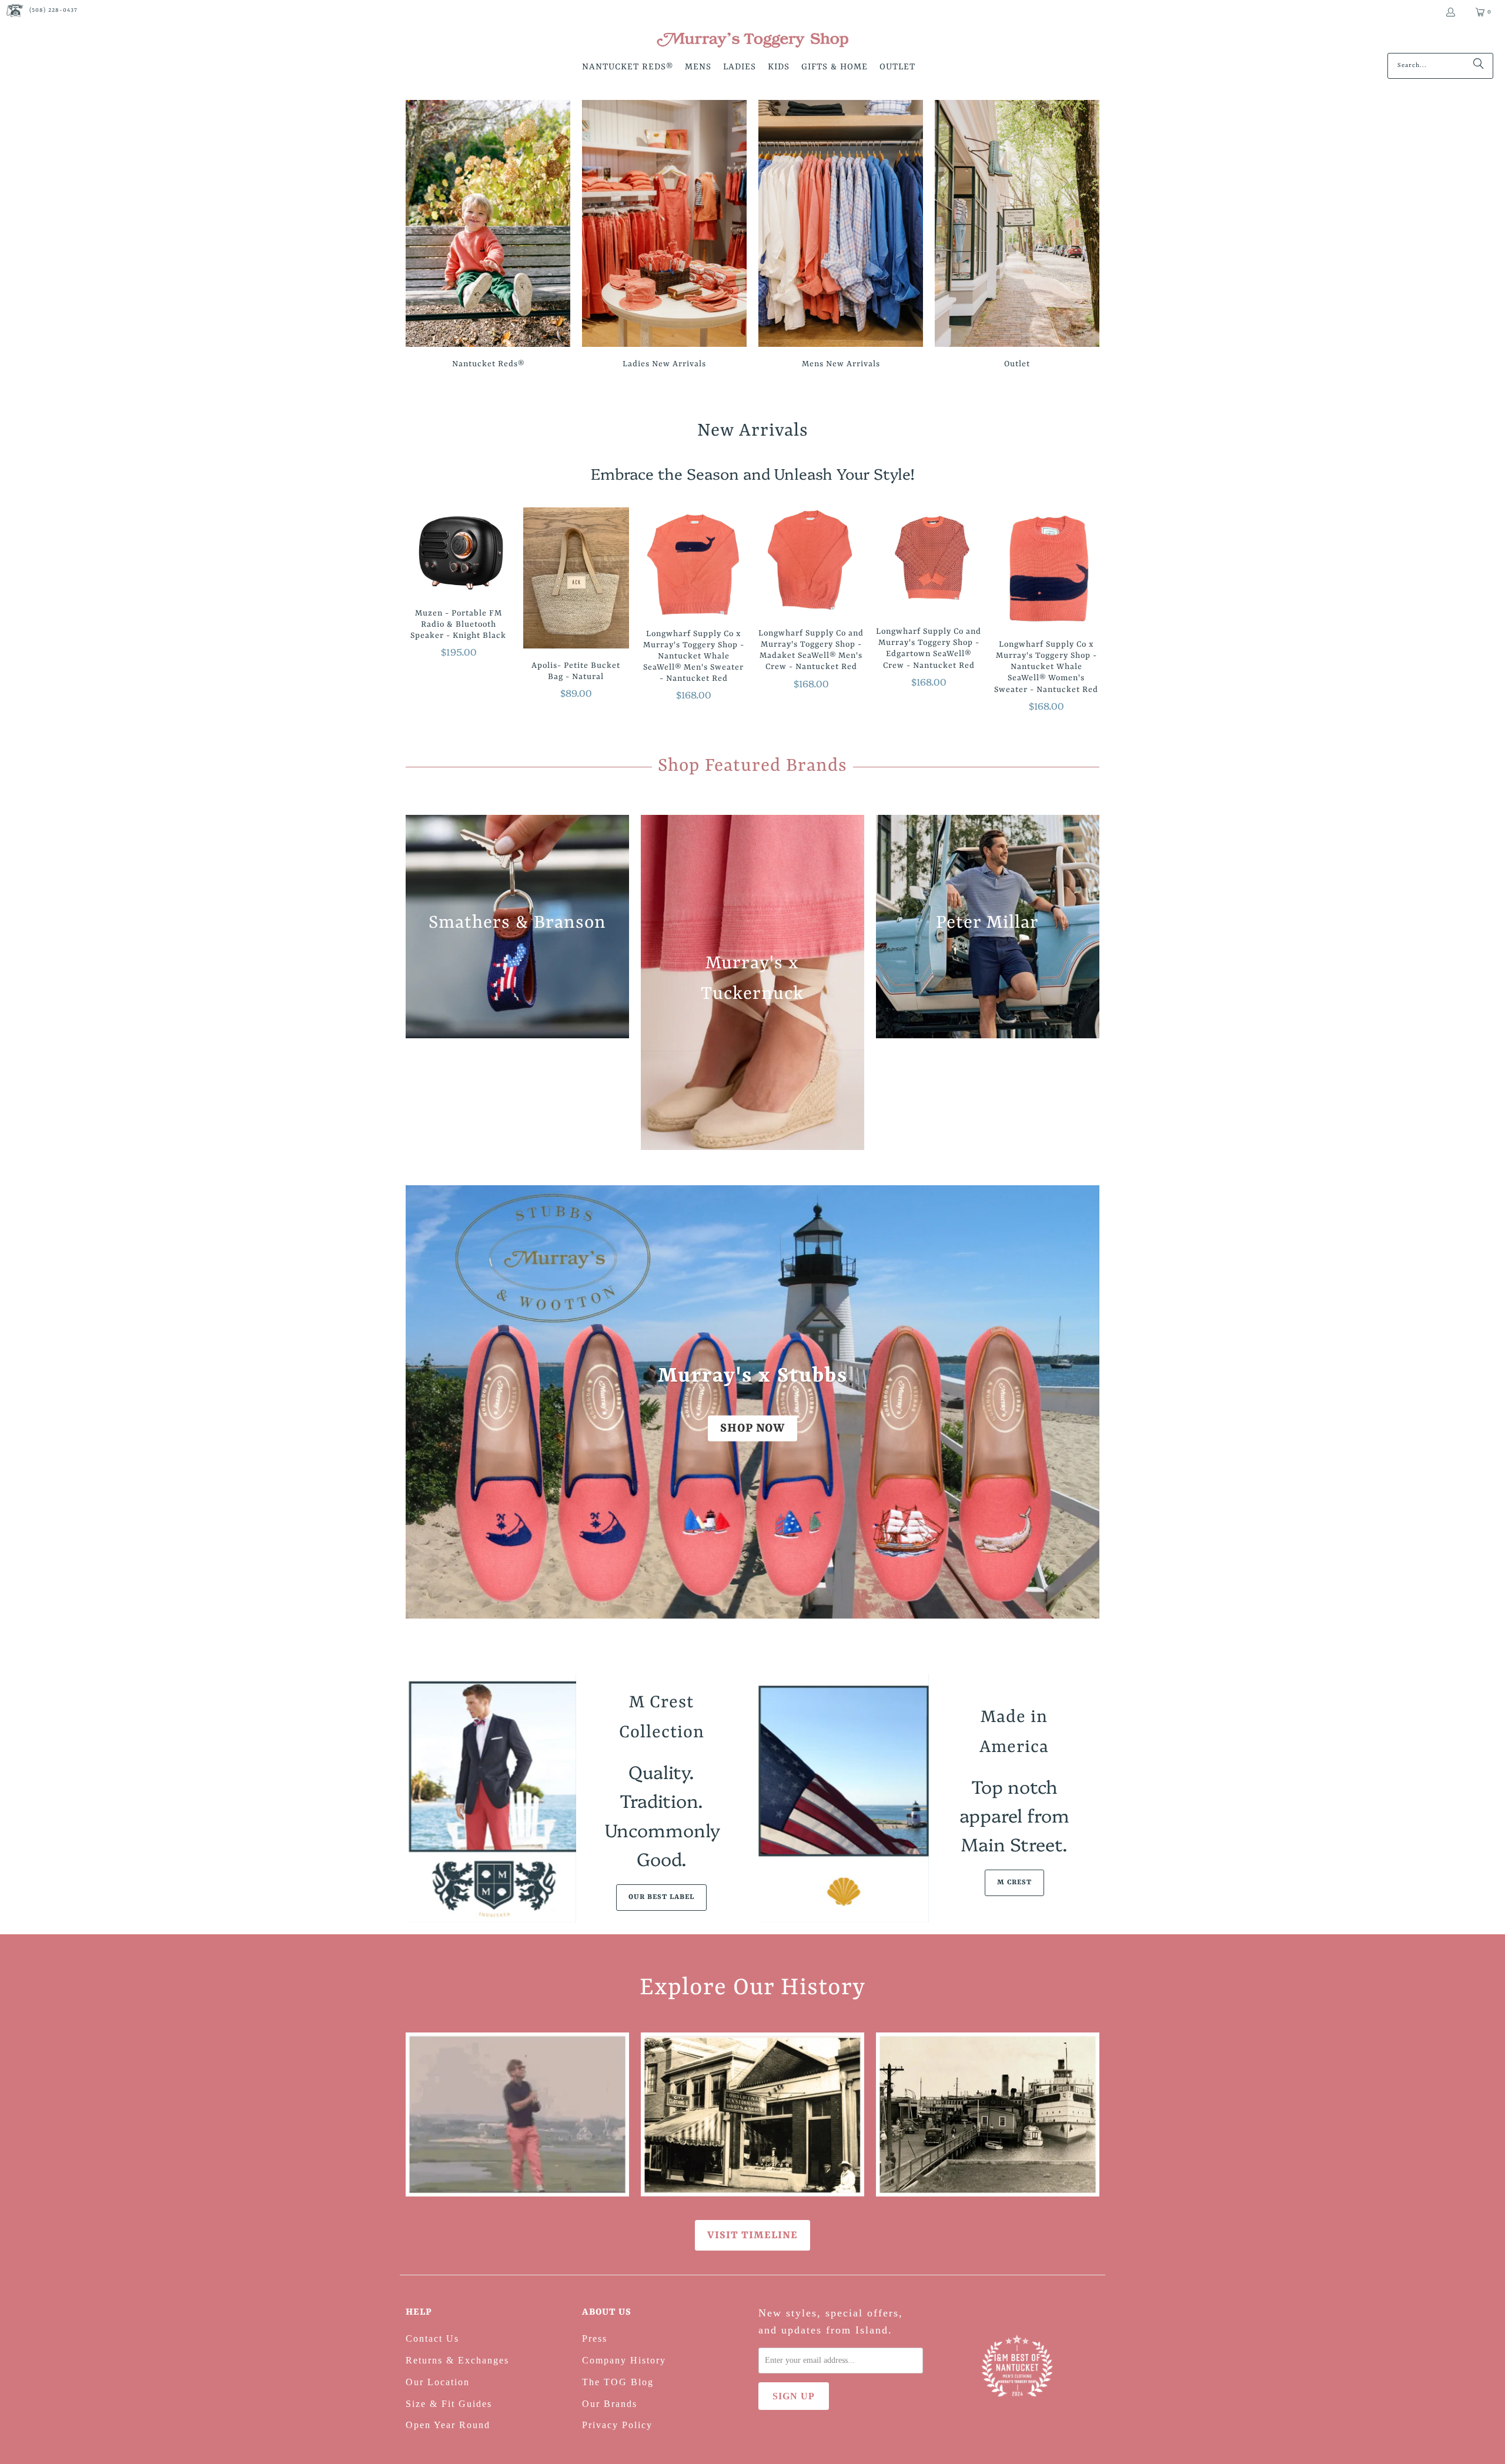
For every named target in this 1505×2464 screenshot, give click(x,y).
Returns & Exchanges (457, 2360)
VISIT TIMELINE (752, 2235)
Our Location (438, 2382)
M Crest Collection (662, 1718)
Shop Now (752, 1428)
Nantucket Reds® (488, 236)
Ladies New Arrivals (664, 236)
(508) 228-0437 (53, 10)
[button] (628, 68)
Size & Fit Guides (449, 2404)
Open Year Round (448, 2425)
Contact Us (432, 2338)
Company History (624, 2360)
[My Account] (1450, 12)
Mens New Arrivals (841, 236)
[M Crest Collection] (491, 1798)
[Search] (1479, 66)
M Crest (1014, 1883)
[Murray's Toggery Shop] (752, 41)
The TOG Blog (618, 2382)
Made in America (1014, 1732)
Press (595, 2338)
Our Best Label (661, 1897)
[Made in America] (844, 1798)
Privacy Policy (617, 2425)
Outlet (1017, 236)
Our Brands (610, 2404)
